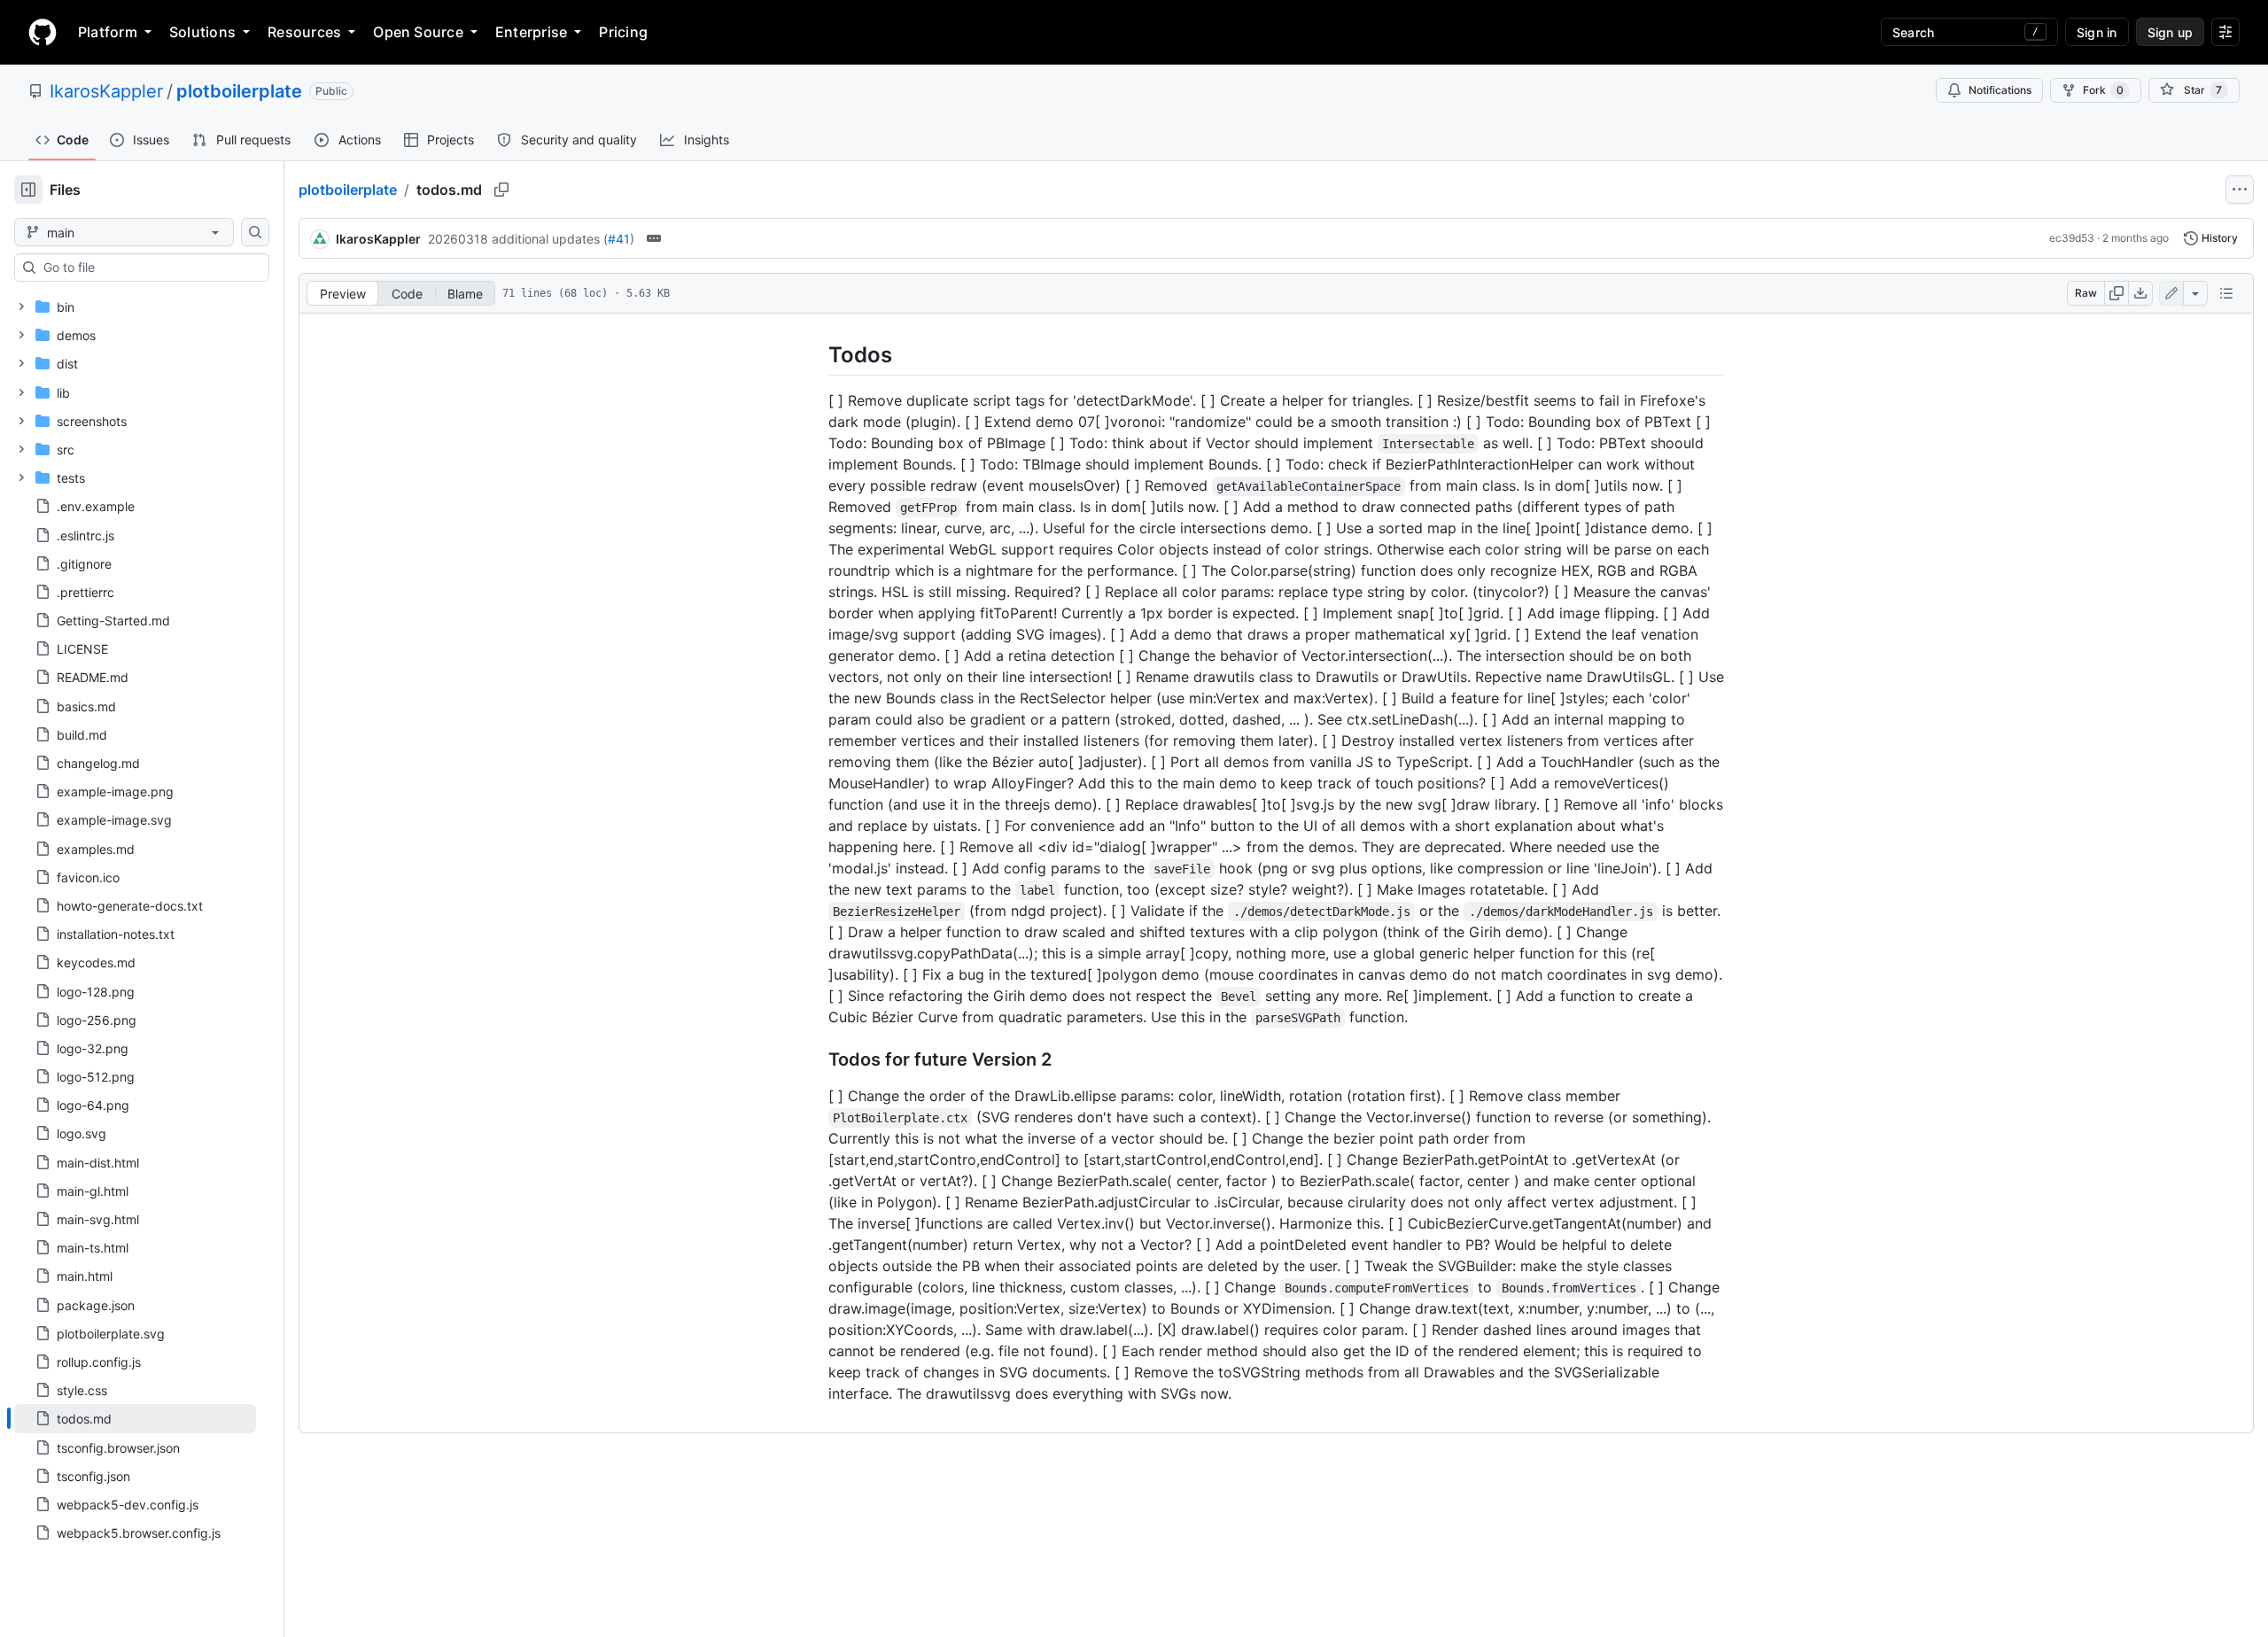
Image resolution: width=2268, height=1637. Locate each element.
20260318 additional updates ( (518, 239)
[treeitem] (135, 1418)
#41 (619, 239)
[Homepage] (43, 32)
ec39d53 (2072, 238)
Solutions (202, 32)
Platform (108, 32)
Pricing (623, 32)
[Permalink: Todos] (816, 354)
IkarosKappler (106, 91)
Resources (304, 32)
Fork (2103, 90)
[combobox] (149, 268)
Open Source (418, 32)
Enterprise (531, 32)
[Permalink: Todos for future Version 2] (816, 1060)
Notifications (2000, 90)
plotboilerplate (239, 91)
